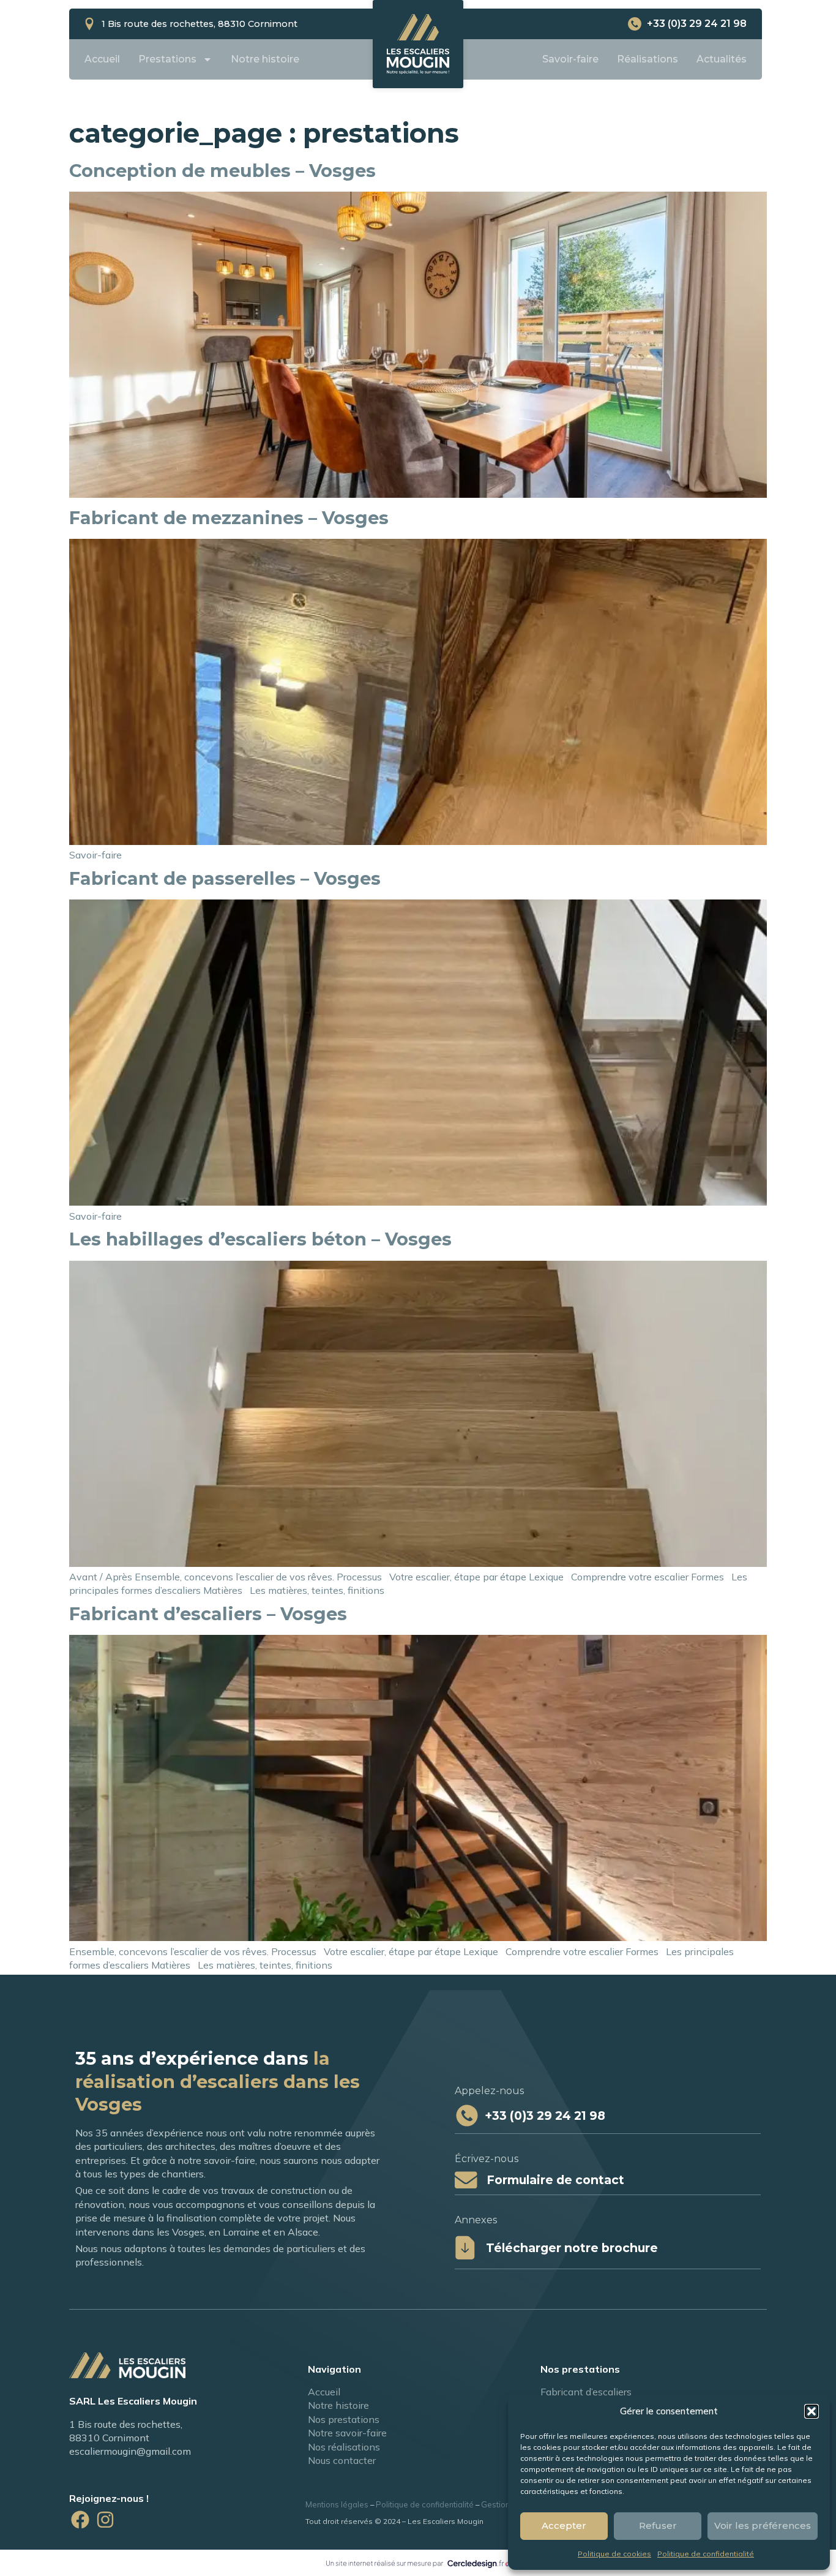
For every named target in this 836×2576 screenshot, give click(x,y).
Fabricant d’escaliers (586, 2392)
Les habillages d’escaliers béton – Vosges (260, 1239)
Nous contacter (342, 2460)
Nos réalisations (344, 2447)
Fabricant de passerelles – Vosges (225, 878)
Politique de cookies (614, 2554)
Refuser (658, 2525)
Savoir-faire (570, 59)
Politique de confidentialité (706, 2554)
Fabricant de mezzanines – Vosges (229, 518)
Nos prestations (344, 2419)
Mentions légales (337, 2504)
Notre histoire (265, 59)
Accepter (564, 2525)
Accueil (102, 59)
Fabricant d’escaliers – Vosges (208, 1614)
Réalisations (648, 59)
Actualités (722, 59)
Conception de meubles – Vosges (222, 171)
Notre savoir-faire (347, 2433)
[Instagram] (105, 2520)
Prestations (167, 59)
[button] (812, 2411)
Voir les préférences (763, 2525)
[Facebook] (80, 2520)
